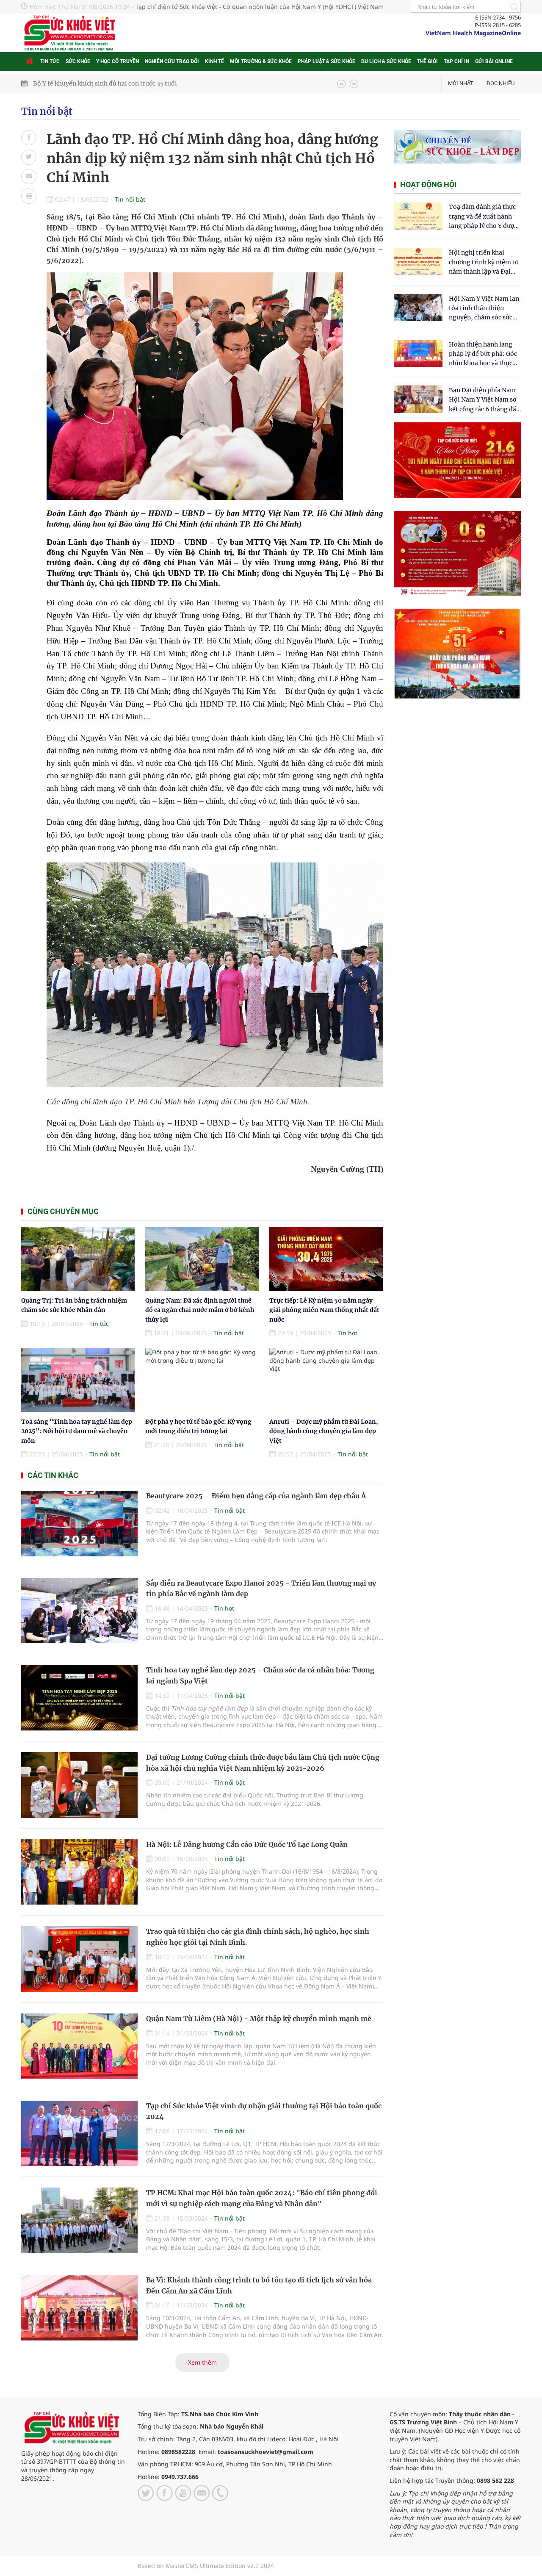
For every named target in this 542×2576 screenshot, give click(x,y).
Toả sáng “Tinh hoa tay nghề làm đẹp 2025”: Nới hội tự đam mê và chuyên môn (77, 1431)
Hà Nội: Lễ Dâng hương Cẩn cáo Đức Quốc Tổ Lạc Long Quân (247, 1844)
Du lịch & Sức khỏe (386, 61)
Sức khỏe (78, 61)
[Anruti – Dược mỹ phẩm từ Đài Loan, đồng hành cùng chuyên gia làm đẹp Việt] (326, 1380)
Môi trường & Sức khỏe (261, 61)
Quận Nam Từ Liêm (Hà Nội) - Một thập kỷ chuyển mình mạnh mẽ (259, 2019)
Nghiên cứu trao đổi (172, 61)
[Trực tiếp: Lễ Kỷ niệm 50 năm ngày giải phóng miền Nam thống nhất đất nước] (326, 1259)
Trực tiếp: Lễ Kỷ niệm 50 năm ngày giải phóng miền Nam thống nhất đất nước (324, 1310)
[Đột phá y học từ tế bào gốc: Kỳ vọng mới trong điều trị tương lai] (202, 1380)
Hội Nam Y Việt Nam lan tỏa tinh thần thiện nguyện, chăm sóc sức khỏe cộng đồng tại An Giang (484, 309)
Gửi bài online (494, 61)
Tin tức (50, 61)
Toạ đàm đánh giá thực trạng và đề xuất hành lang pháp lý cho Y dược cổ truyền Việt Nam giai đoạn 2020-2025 (483, 217)
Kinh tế (214, 61)
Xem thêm (202, 2362)
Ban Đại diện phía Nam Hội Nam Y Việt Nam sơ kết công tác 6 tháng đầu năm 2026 (484, 400)
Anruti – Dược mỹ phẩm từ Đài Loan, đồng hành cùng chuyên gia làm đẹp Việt (324, 1431)
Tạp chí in (456, 61)
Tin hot (347, 1333)
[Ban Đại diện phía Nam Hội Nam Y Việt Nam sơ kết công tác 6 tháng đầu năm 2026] (418, 399)
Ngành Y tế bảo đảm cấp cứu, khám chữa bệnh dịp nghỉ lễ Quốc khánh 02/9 (141, 83)
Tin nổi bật (47, 111)
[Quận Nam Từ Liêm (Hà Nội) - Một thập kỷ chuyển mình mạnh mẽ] (79, 2046)
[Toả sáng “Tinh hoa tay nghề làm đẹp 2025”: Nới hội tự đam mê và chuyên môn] (78, 1380)
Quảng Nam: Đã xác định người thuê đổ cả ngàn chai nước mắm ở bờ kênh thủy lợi (200, 1310)
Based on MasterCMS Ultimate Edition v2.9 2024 (206, 2566)
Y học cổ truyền (118, 61)
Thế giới (427, 61)
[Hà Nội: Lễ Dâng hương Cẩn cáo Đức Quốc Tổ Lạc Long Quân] (79, 1872)
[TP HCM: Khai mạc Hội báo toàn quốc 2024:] (79, 2220)
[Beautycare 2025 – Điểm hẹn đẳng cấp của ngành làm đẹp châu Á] (79, 1524)
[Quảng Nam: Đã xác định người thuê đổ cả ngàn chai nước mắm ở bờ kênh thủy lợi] (202, 1259)
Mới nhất (461, 83)
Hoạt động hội (428, 184)
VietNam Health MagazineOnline (473, 33)
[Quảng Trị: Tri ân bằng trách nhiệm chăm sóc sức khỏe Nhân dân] (78, 1259)
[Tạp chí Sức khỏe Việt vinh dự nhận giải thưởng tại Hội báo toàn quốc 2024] (79, 2134)
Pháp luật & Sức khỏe (326, 61)
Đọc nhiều (501, 83)
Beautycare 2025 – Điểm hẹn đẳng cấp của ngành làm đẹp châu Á (256, 1496)
